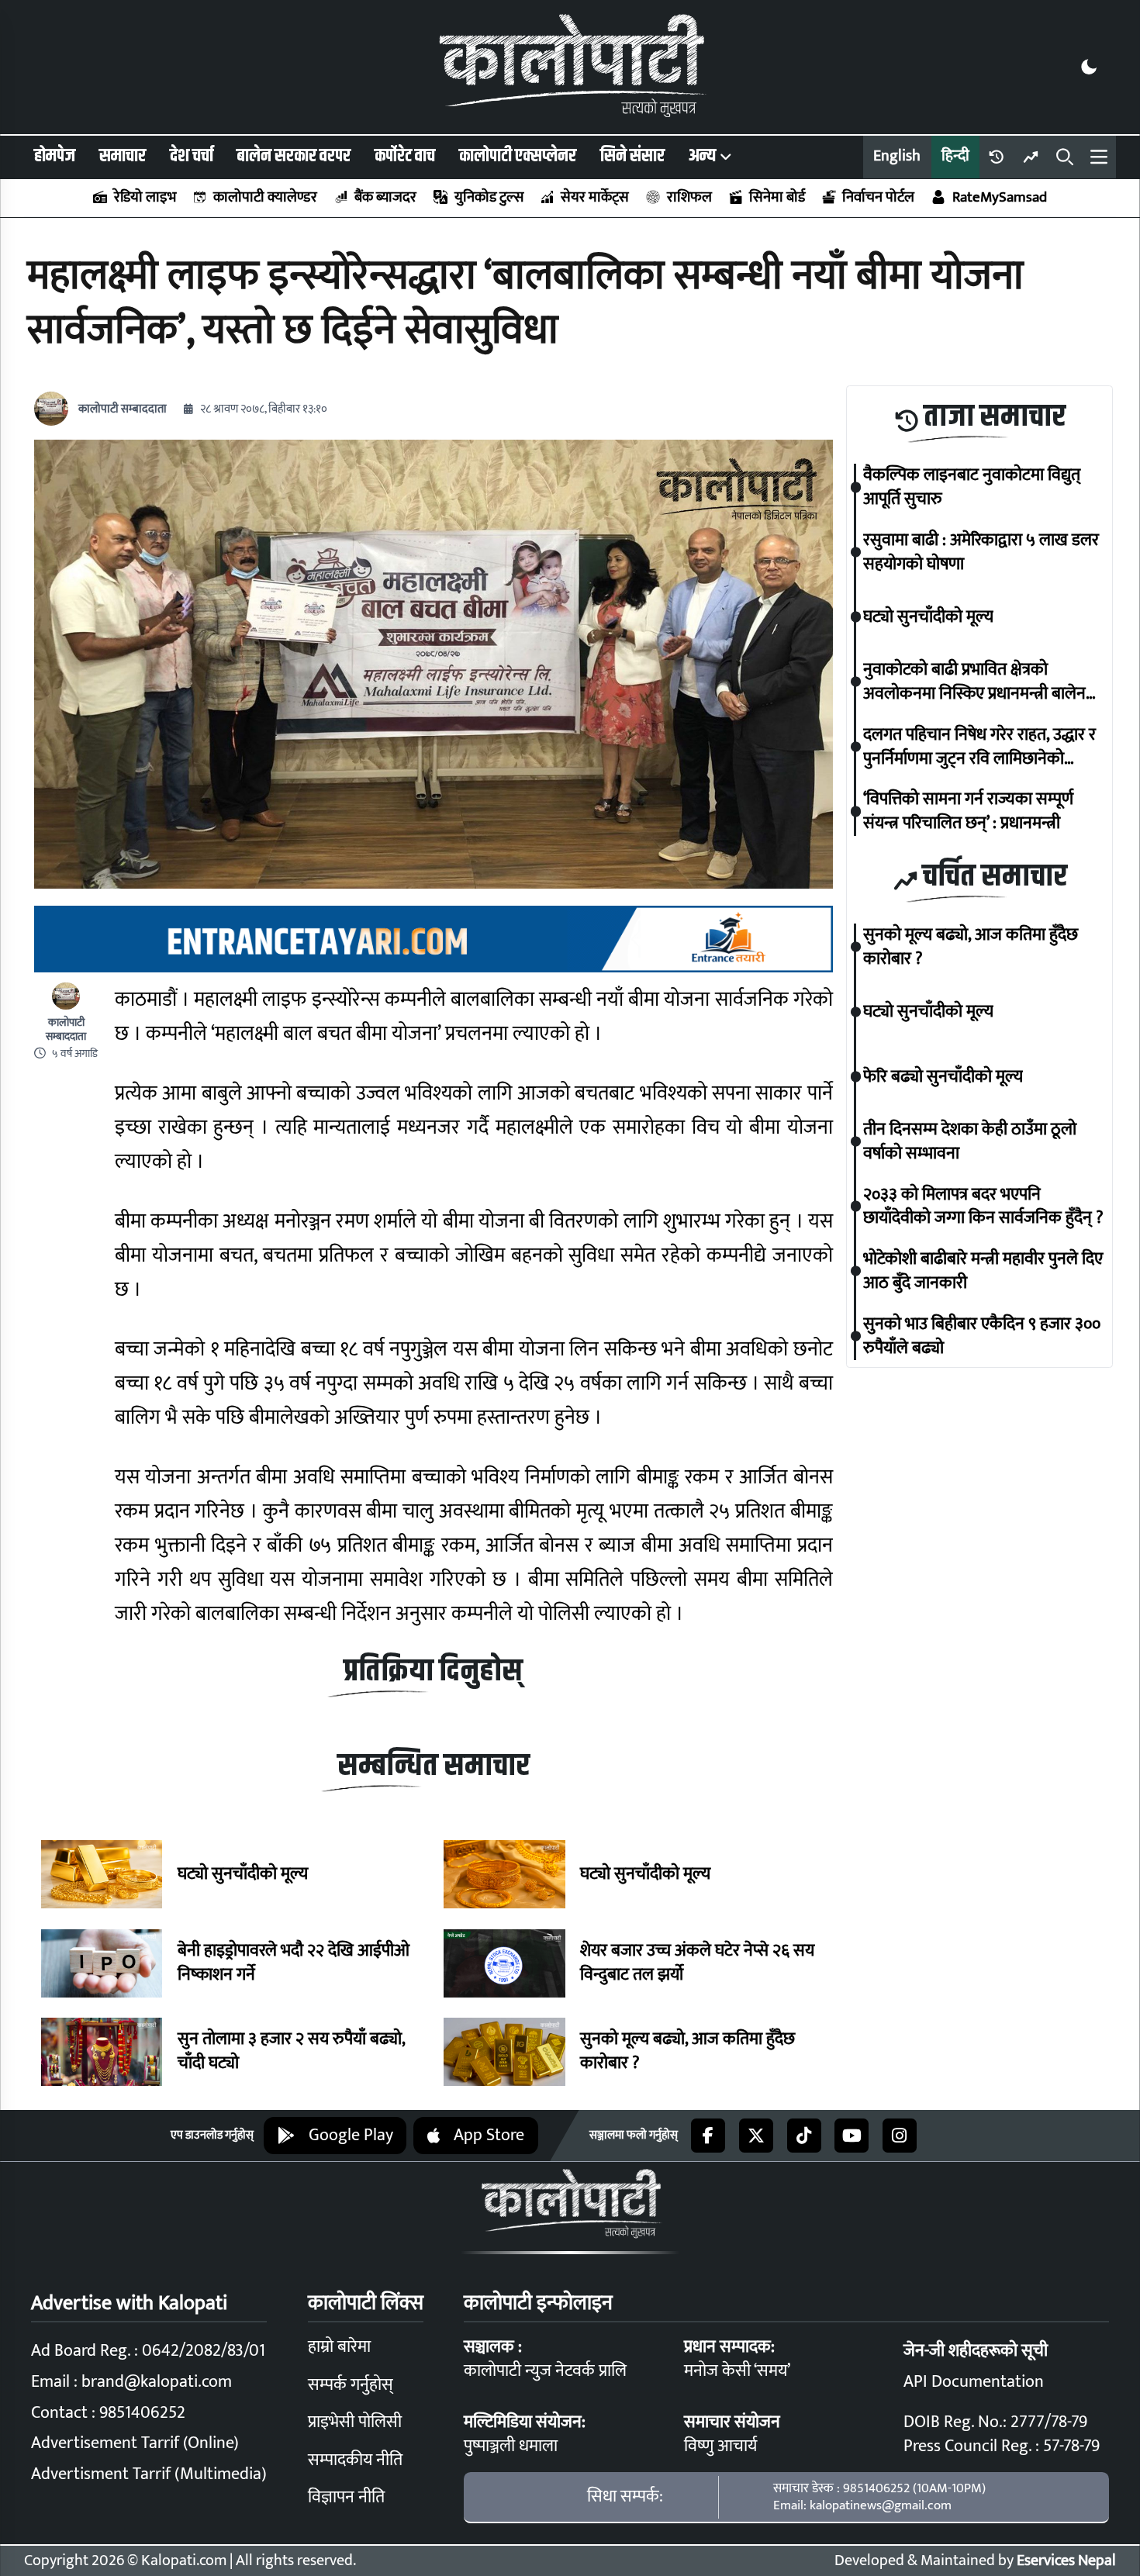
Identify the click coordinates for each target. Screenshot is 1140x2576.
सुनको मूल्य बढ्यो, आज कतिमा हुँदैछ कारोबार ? (687, 2052)
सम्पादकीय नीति (355, 2460)
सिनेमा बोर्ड (777, 197)
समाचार (123, 156)
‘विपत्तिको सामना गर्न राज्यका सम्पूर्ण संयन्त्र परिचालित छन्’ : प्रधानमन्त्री (968, 811)
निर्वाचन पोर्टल (878, 197)
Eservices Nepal (1066, 2561)
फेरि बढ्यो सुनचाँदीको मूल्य (943, 1077)
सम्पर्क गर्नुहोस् (351, 2385)
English (897, 156)
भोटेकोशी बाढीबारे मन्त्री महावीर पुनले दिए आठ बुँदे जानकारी (983, 1271)
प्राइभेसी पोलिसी (355, 2422)
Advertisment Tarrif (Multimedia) (149, 2474)
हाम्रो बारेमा (339, 2347)
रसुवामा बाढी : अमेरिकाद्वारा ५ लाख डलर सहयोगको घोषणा (981, 552)
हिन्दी (955, 156)
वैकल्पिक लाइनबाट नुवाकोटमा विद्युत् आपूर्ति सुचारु (972, 487)
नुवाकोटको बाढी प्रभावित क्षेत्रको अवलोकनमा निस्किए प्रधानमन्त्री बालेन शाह (974, 682)
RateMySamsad (999, 197)
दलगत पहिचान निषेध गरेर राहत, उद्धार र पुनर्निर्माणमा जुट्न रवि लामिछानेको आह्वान (979, 747)
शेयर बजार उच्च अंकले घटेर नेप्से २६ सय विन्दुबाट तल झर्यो (697, 1963)
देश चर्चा (192, 156)
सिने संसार (632, 156)
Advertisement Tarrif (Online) (135, 2443)
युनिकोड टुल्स (489, 197)
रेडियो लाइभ (145, 197)
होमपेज (55, 156)
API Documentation (974, 2382)
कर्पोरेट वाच (405, 156)
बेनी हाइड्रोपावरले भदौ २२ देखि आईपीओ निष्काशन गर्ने (294, 1963)
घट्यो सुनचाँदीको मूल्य (243, 1875)
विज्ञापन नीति (346, 2497)
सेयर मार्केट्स (595, 197)
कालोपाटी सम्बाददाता (123, 409)
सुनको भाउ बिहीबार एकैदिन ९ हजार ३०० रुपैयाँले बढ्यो (982, 1336)
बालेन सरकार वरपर (294, 156)
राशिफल (689, 197)
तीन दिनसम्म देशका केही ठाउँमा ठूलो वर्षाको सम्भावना (970, 1141)
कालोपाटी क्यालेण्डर (265, 197)
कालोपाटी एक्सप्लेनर (518, 156)
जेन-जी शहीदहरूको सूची (976, 2351)
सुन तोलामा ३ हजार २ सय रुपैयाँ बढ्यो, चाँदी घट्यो (291, 2052)
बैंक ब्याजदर (385, 197)
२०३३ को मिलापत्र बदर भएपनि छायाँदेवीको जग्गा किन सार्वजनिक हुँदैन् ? (983, 1207)
